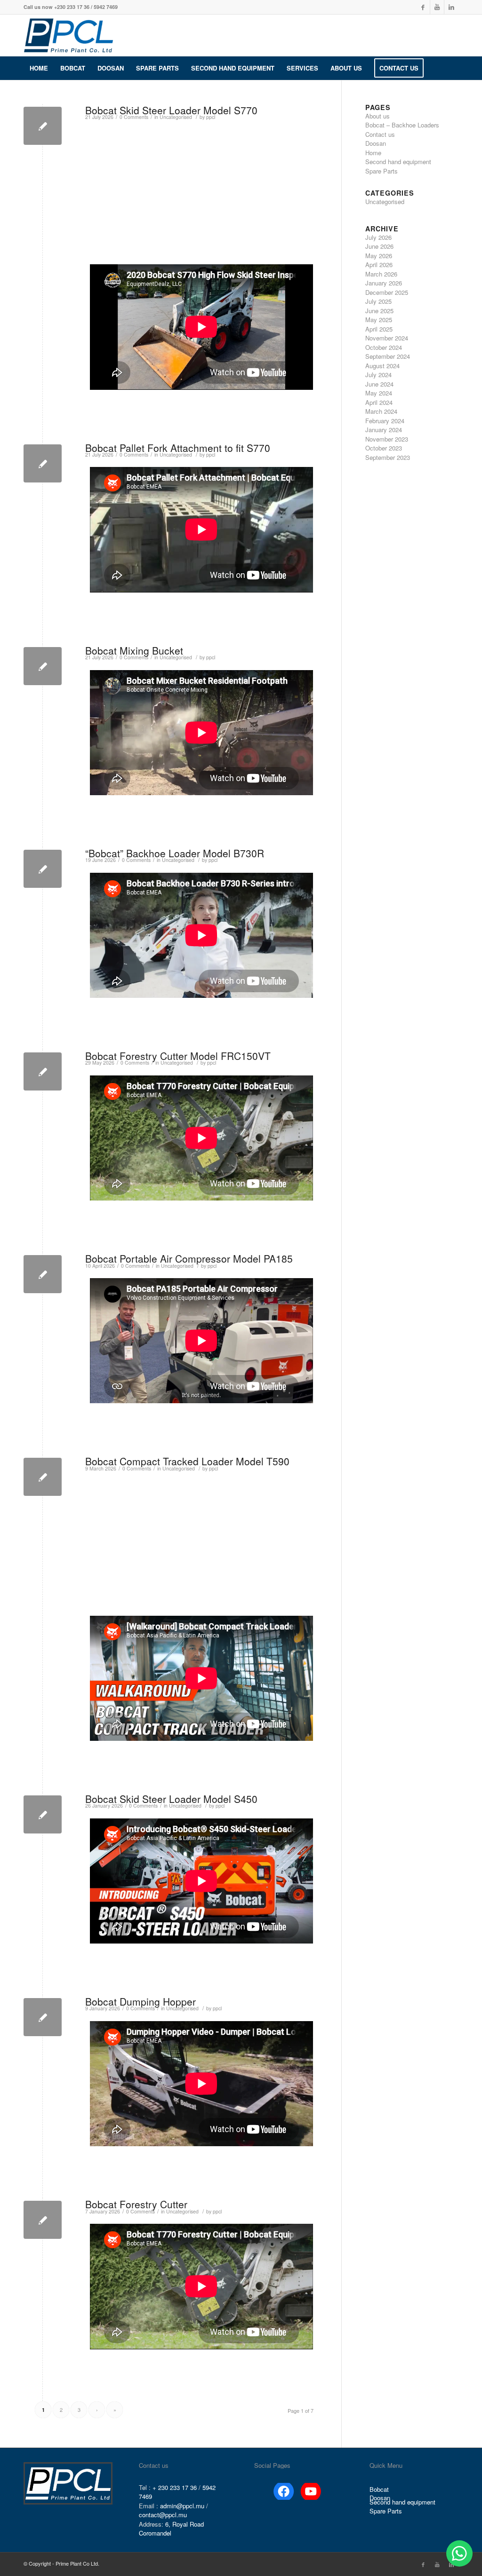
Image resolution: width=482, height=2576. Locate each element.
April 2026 (379, 265)
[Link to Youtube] (437, 7)
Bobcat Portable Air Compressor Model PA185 (189, 1258)
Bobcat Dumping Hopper (141, 2001)
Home (373, 153)
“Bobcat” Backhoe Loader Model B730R (175, 853)
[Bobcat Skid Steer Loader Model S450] (43, 1814)
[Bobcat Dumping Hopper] (43, 2017)
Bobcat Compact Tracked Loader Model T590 (187, 1461)
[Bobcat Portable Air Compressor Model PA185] (43, 1274)
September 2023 (388, 457)
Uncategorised (176, 117)
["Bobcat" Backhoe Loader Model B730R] (43, 869)
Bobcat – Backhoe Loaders (402, 125)
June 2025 (379, 311)
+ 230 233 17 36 (175, 2487)
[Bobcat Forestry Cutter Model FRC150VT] (43, 1071)
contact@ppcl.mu (163, 2515)
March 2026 (381, 274)
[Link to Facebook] (423, 7)
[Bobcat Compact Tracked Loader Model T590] (43, 1477)
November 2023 (387, 439)
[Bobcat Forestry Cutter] (43, 2220)
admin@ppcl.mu (182, 2506)
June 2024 (379, 384)
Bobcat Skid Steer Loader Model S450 (171, 1799)
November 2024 (387, 338)
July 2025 (378, 301)
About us (378, 116)
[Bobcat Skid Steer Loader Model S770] (43, 126)
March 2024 (381, 411)
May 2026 (379, 256)
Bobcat (379, 2489)
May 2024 (379, 393)
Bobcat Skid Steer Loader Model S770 (171, 110)
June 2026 (379, 246)
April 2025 (379, 329)
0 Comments (134, 117)
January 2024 (384, 430)
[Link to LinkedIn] (451, 7)
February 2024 (385, 421)
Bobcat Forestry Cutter (136, 2204)
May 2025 (379, 320)
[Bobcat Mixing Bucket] (43, 666)
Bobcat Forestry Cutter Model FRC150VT (178, 1056)
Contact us (380, 134)
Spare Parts (382, 171)
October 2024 (384, 347)
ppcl (211, 117)
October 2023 (384, 448)
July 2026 (378, 237)
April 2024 (379, 402)
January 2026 (384, 283)
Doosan (376, 143)
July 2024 (378, 375)
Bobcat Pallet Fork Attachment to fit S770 (178, 448)
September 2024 (388, 356)
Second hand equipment (398, 162)
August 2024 (382, 366)
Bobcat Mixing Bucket (134, 650)
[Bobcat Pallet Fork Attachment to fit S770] (43, 463)
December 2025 (387, 292)
